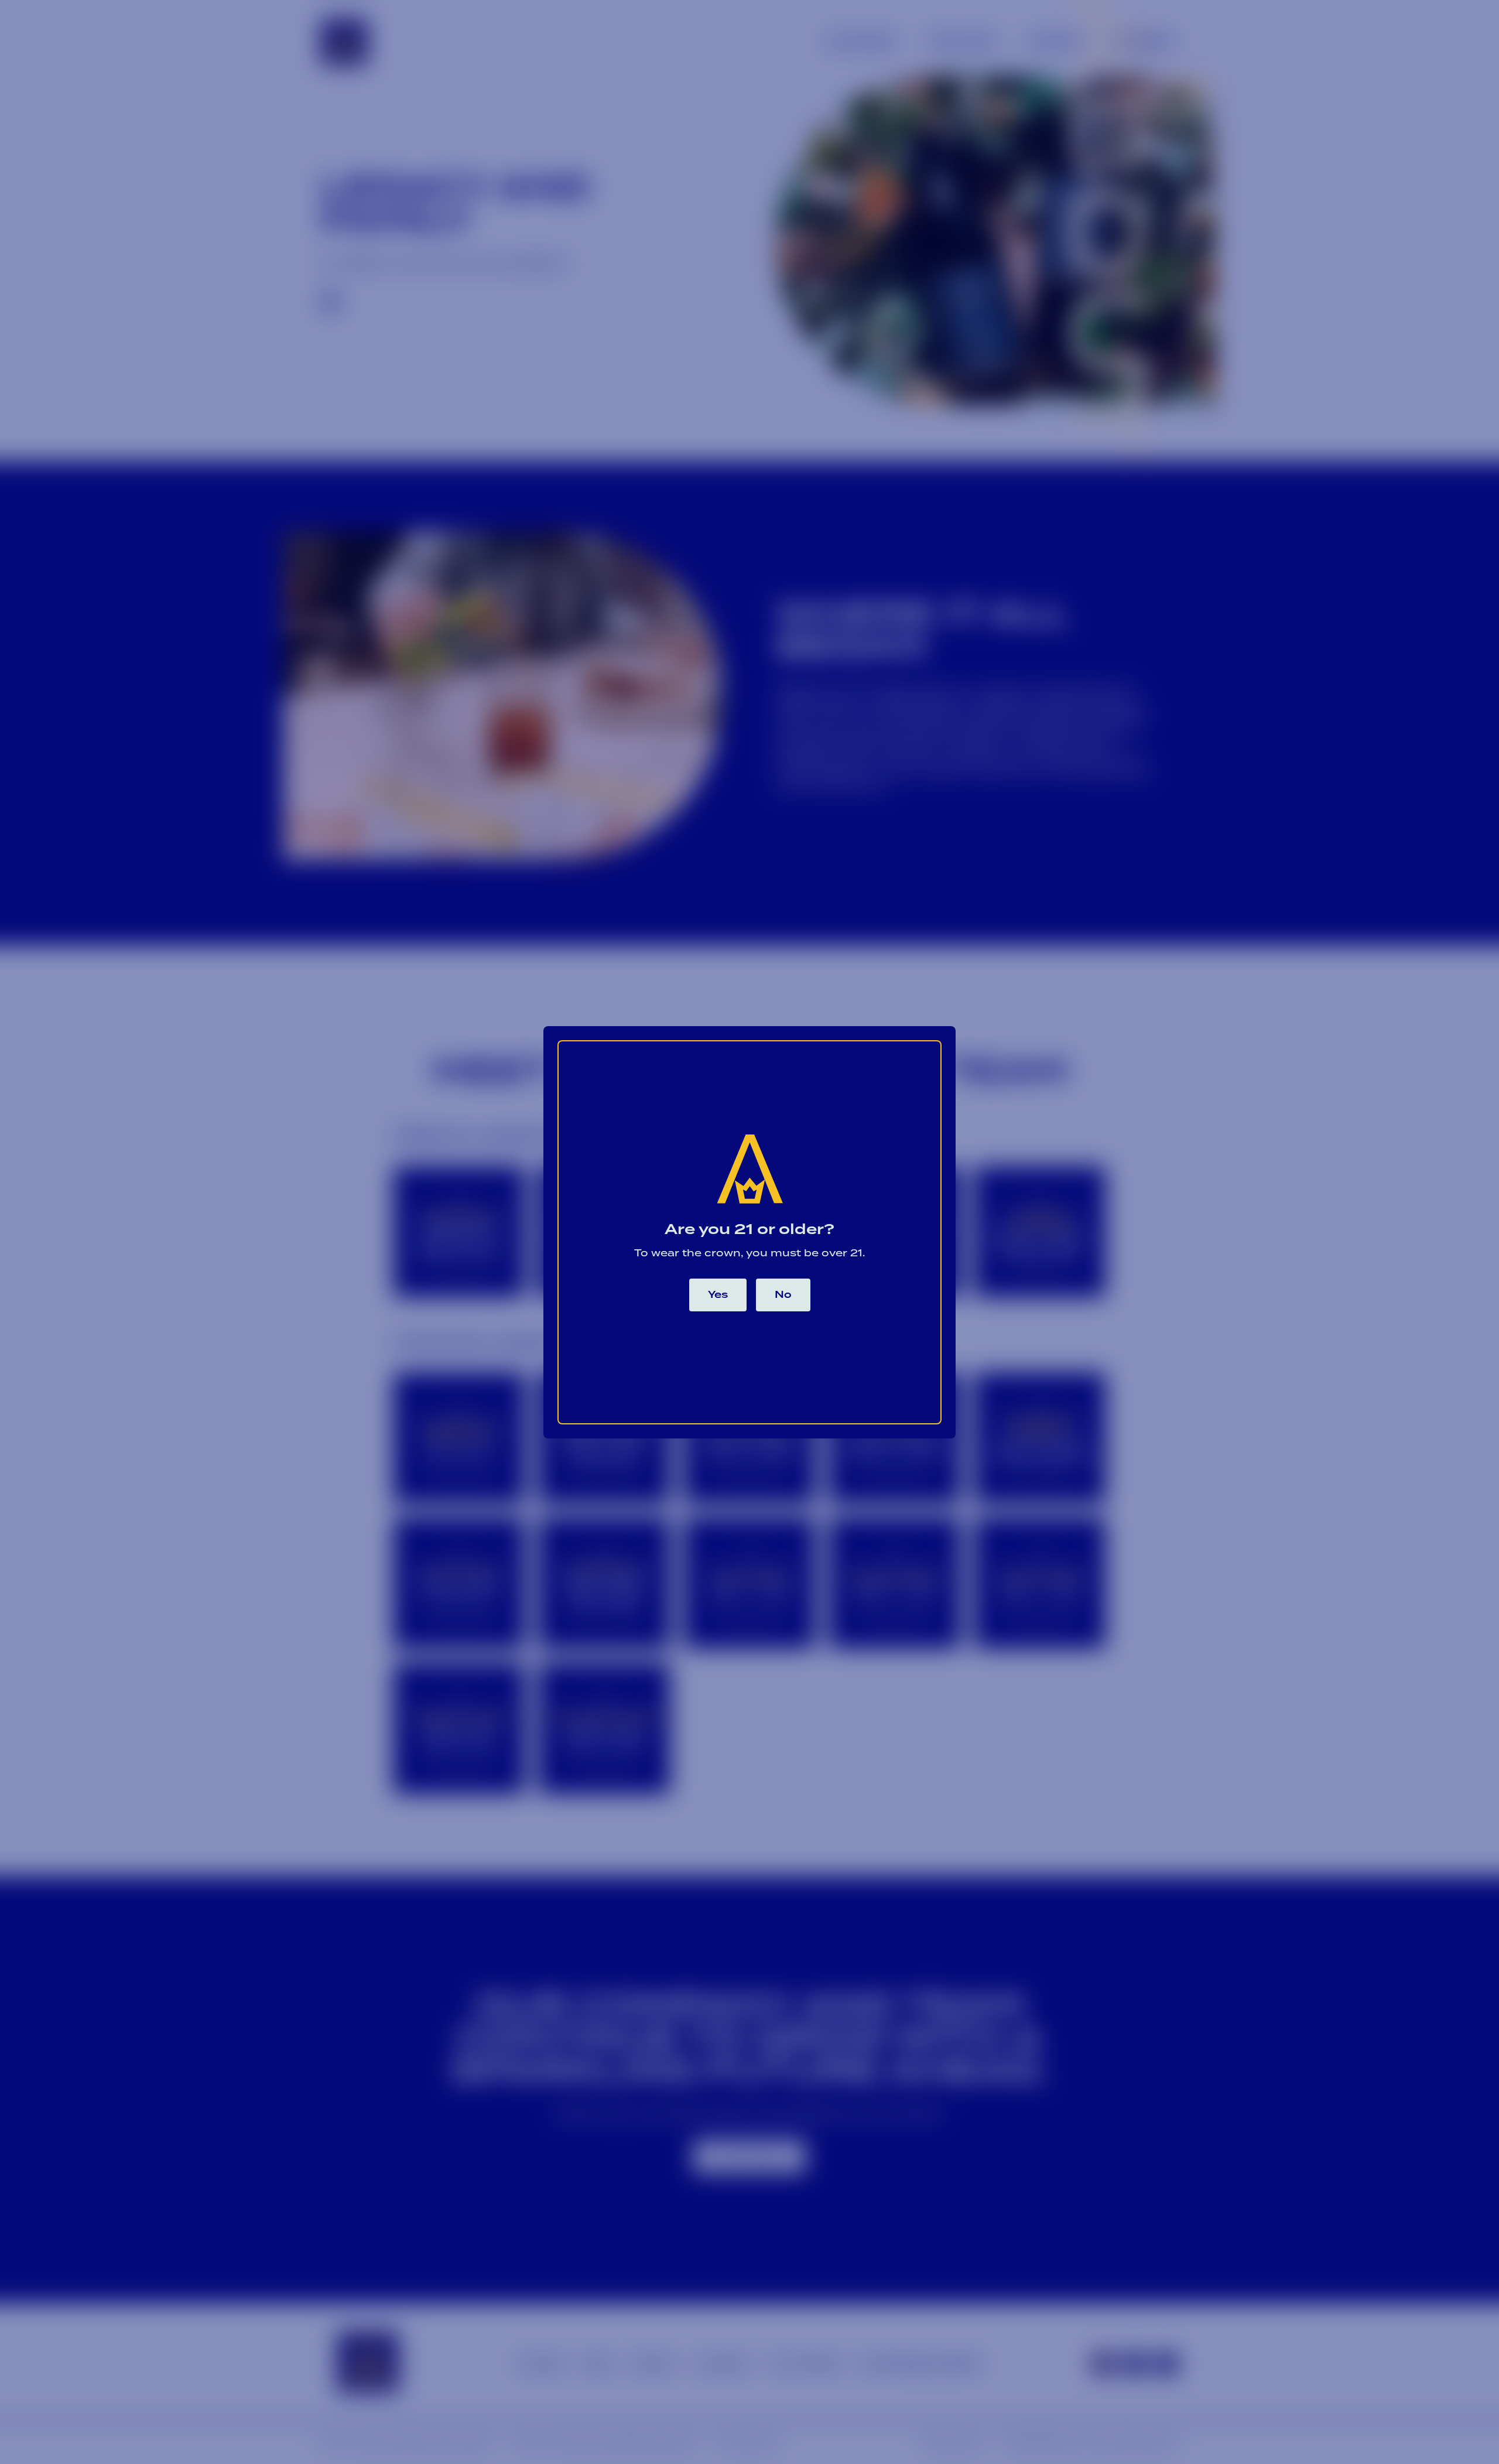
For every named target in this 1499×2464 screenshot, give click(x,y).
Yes (718, 1295)
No (783, 1295)
